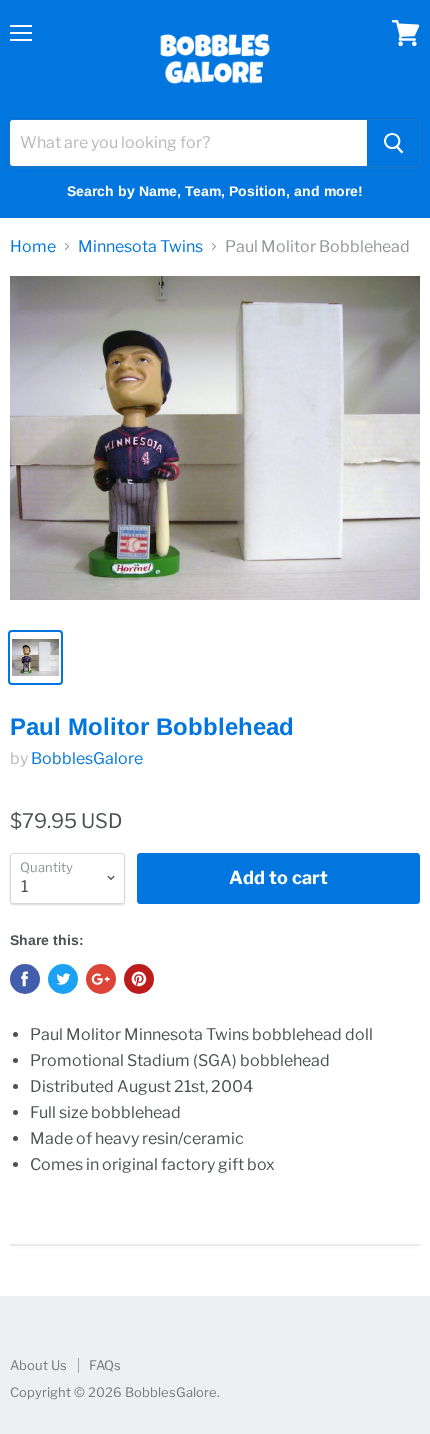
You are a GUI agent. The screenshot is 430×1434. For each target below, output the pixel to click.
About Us (38, 1365)
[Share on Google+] (101, 979)
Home (33, 247)
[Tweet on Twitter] (63, 979)
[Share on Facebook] (25, 979)
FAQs (105, 1365)
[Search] (393, 143)
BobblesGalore (87, 758)
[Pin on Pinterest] (139, 979)
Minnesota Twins (140, 247)
